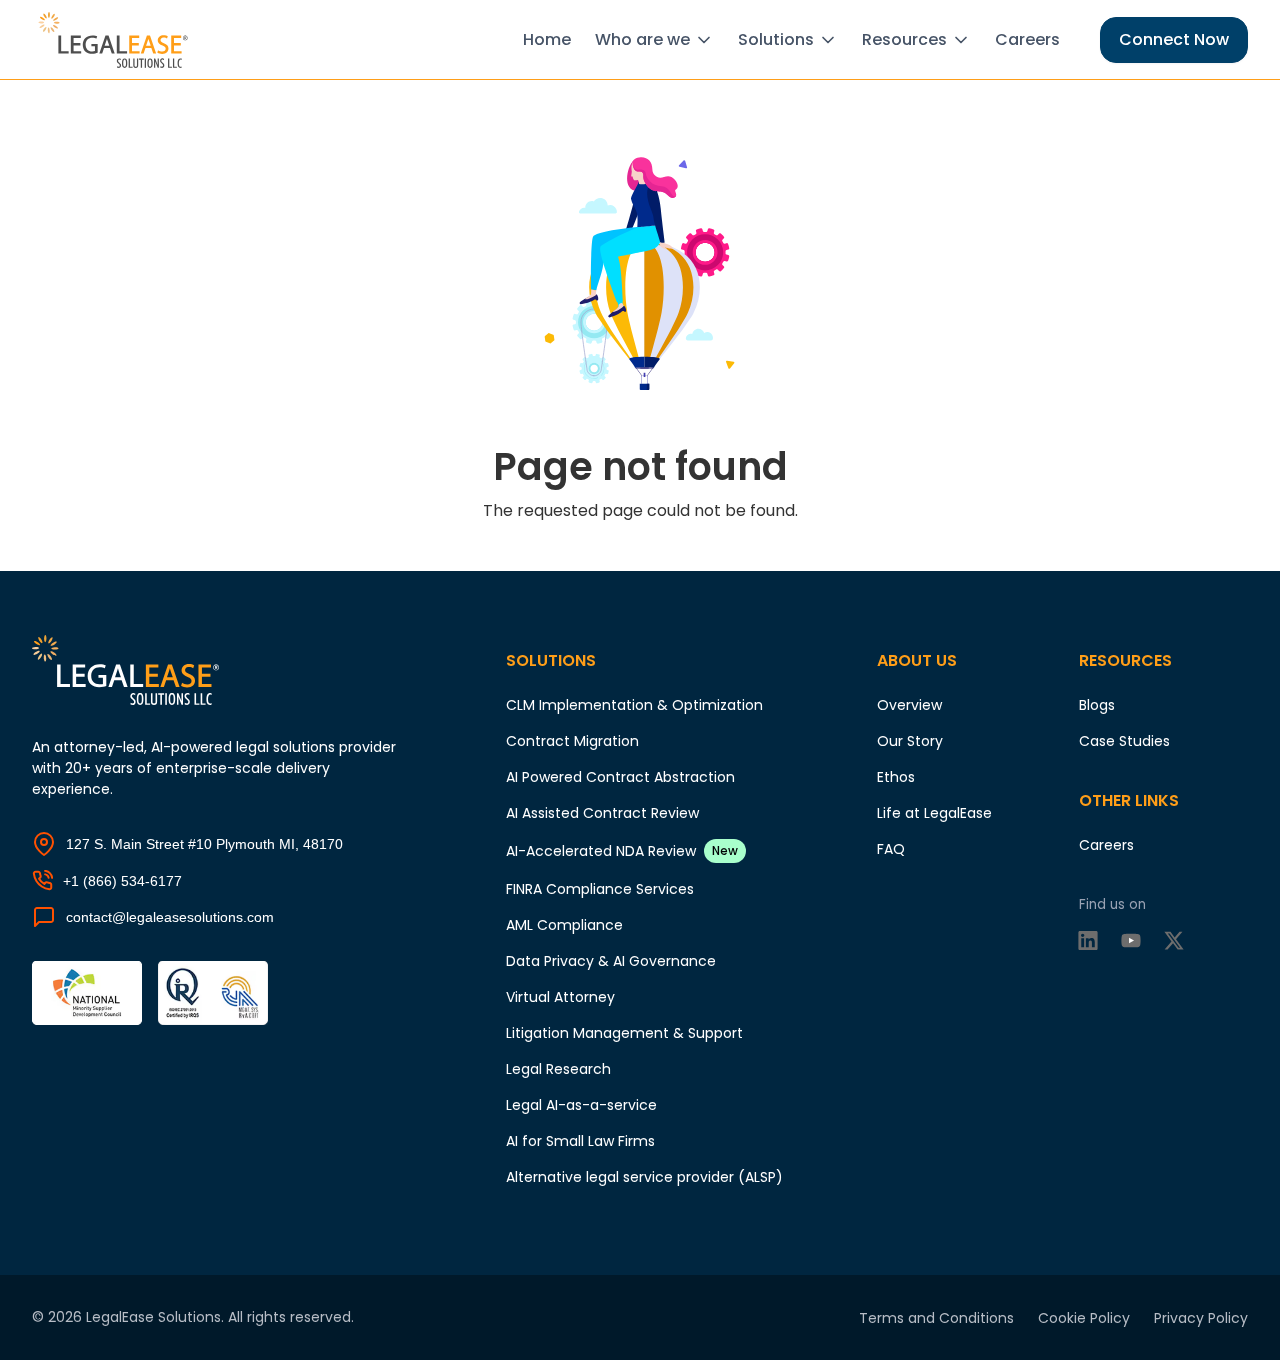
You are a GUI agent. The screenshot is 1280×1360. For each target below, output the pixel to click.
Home (547, 39)
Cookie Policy (1084, 1318)
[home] (116, 40)
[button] (658, 40)
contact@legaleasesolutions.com (170, 917)
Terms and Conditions (936, 1318)
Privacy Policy (1201, 1318)
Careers (1027, 39)
